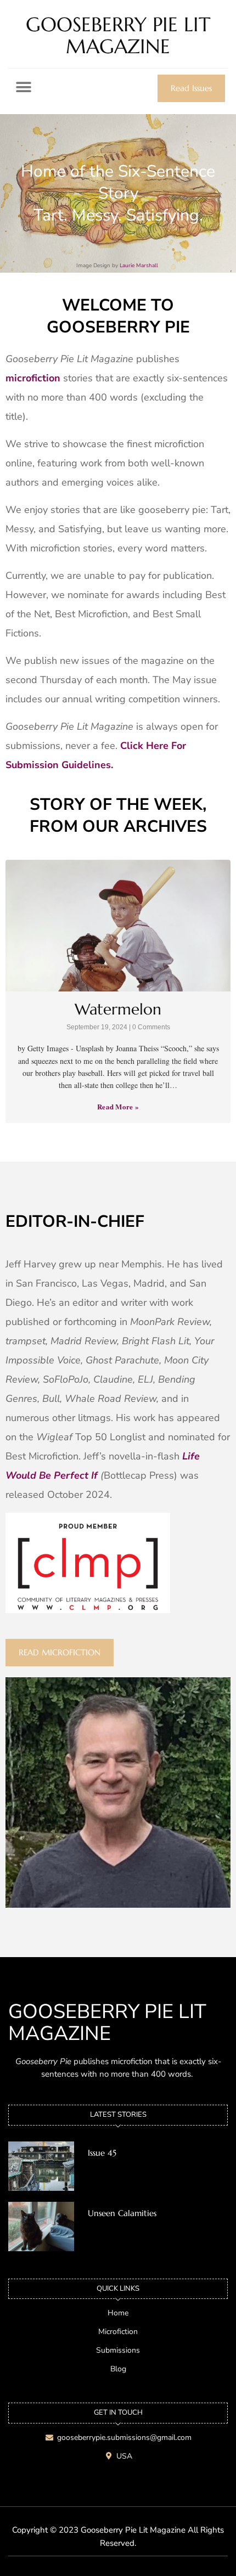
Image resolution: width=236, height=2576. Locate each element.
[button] (23, 87)
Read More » (118, 1106)
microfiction (33, 378)
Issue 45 (102, 2153)
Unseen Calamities (122, 2213)
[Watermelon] (118, 926)
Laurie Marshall (140, 266)
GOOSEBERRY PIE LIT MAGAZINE (118, 35)
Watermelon (118, 1009)
